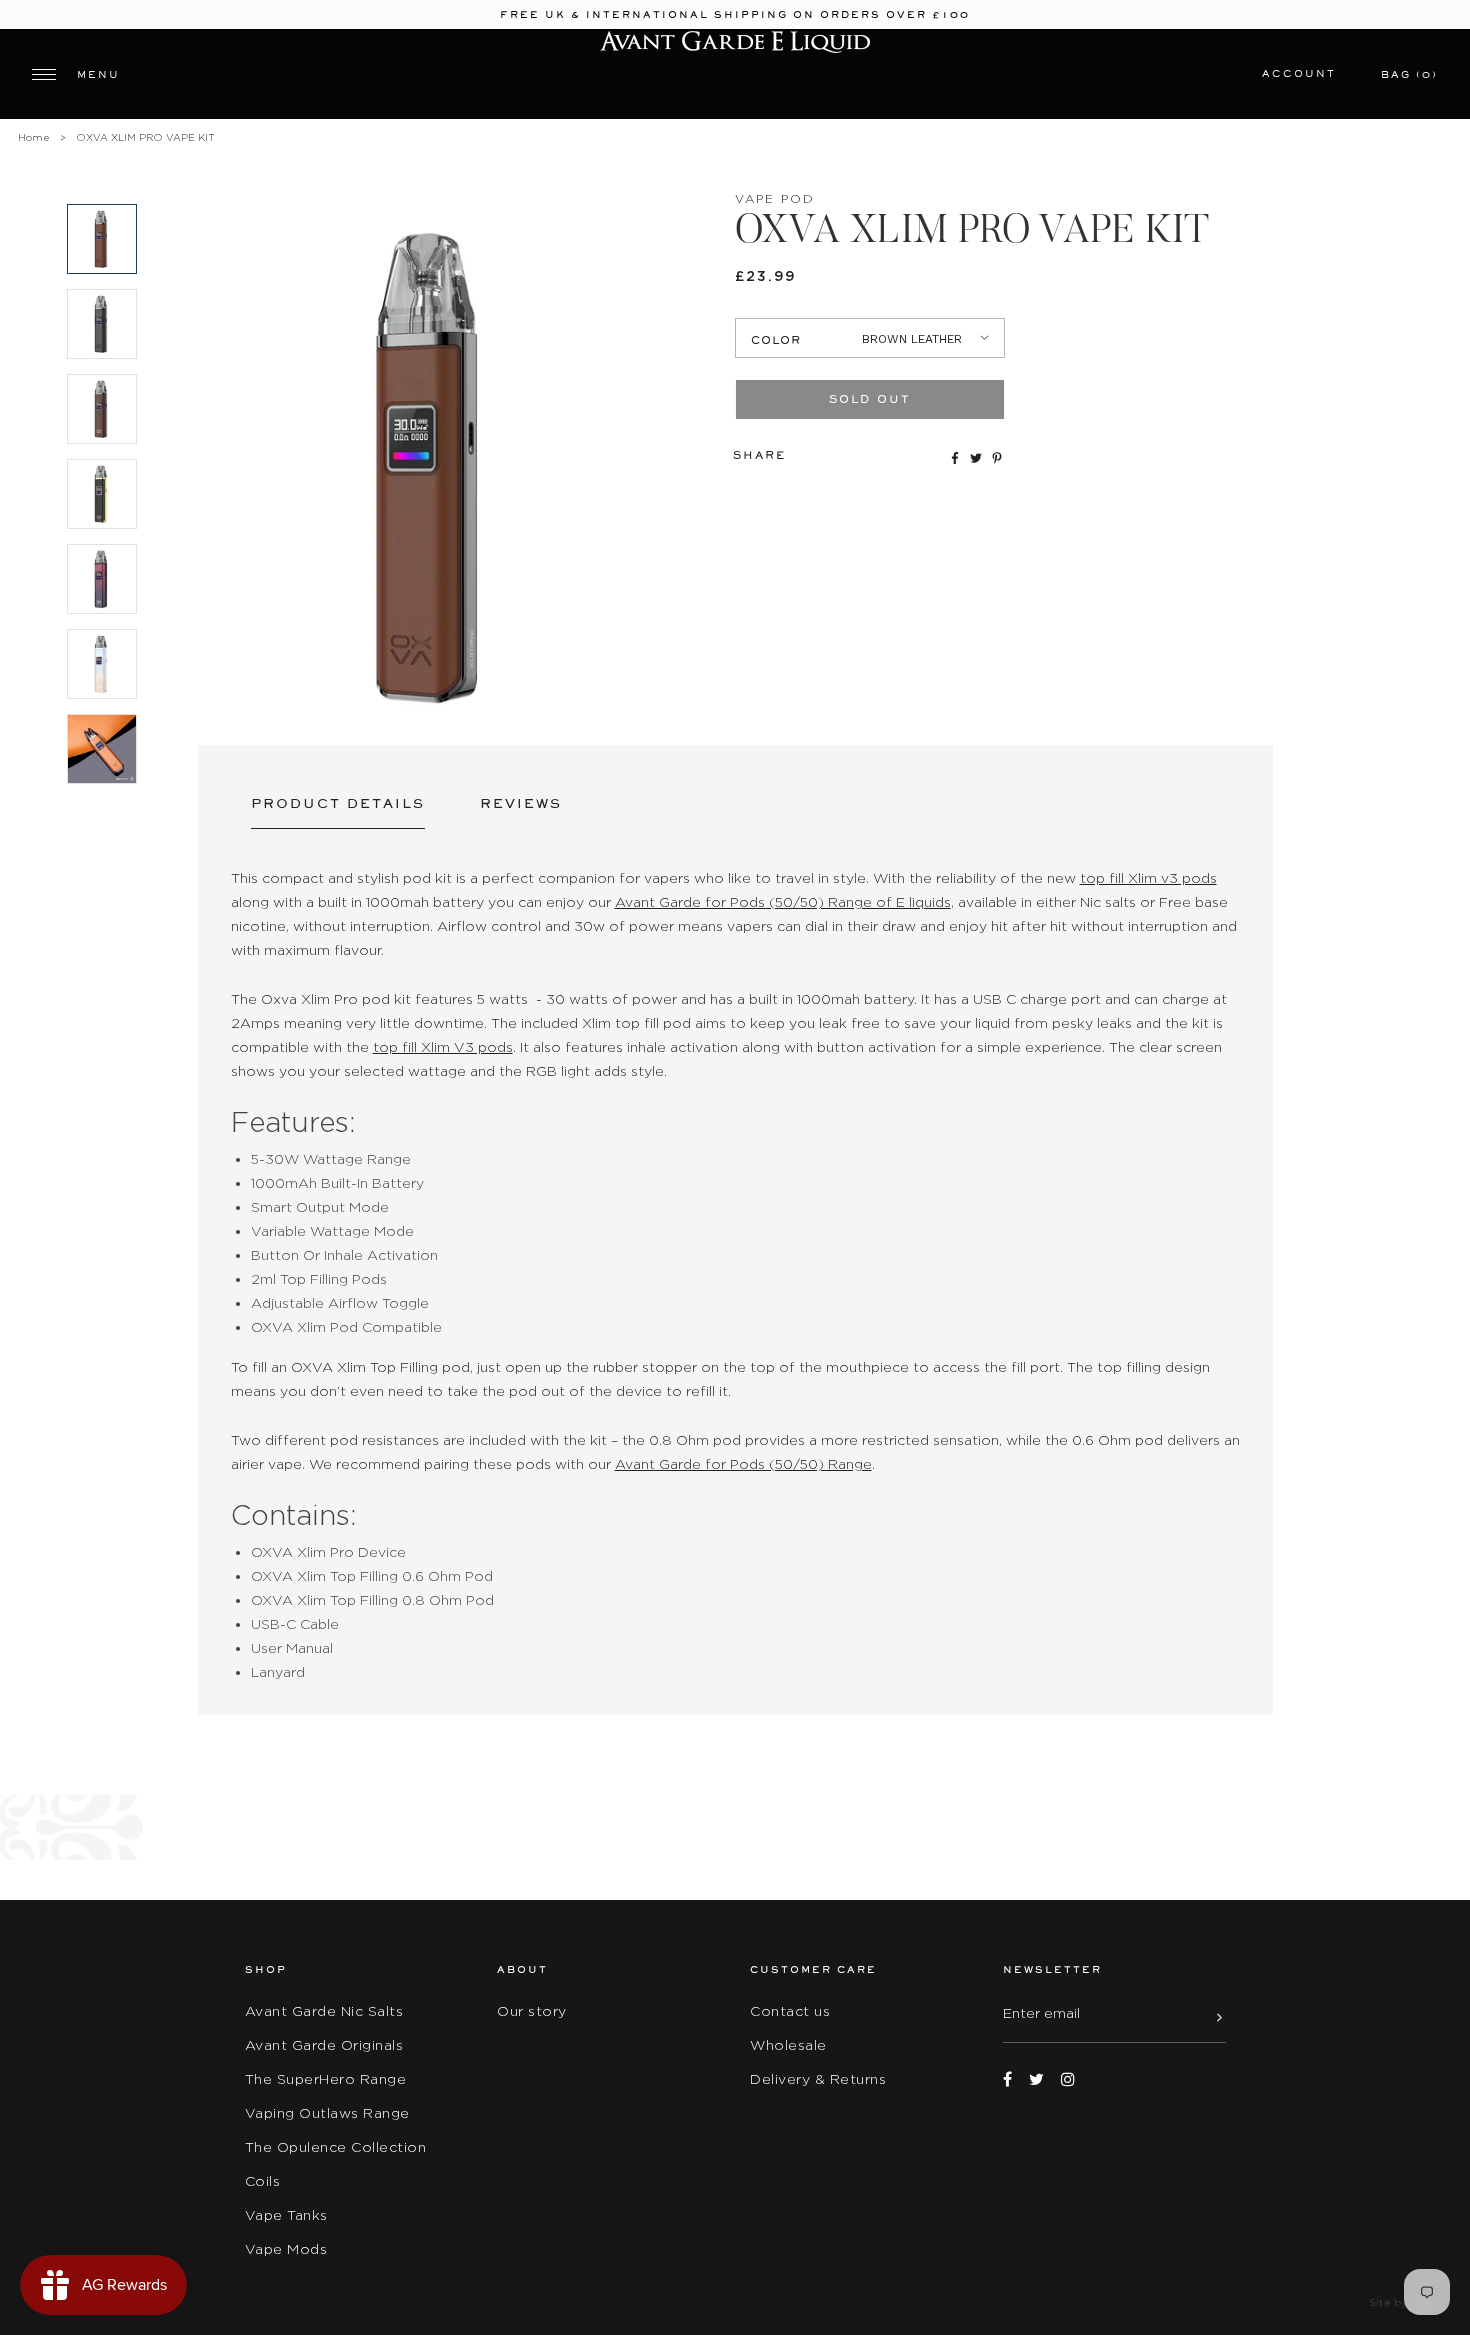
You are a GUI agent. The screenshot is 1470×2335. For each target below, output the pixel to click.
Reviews (521, 803)
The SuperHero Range (326, 2079)
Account (1299, 73)
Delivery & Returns (818, 2079)
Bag (1409, 74)
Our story (532, 2011)
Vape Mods (286, 2249)
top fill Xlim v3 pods (1148, 878)
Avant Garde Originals (324, 2045)
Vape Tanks (286, 2215)
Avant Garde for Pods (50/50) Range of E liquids (783, 902)
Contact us (790, 2011)
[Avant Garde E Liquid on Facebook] (1007, 2079)
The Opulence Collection (336, 2147)
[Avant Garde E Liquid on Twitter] (1036, 2079)
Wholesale (788, 2045)
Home (33, 137)
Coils (263, 2181)
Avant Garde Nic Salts (324, 2011)
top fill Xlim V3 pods (443, 1047)
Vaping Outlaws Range (327, 2113)
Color (776, 340)
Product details (338, 803)
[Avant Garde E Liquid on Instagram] (1068, 2079)
